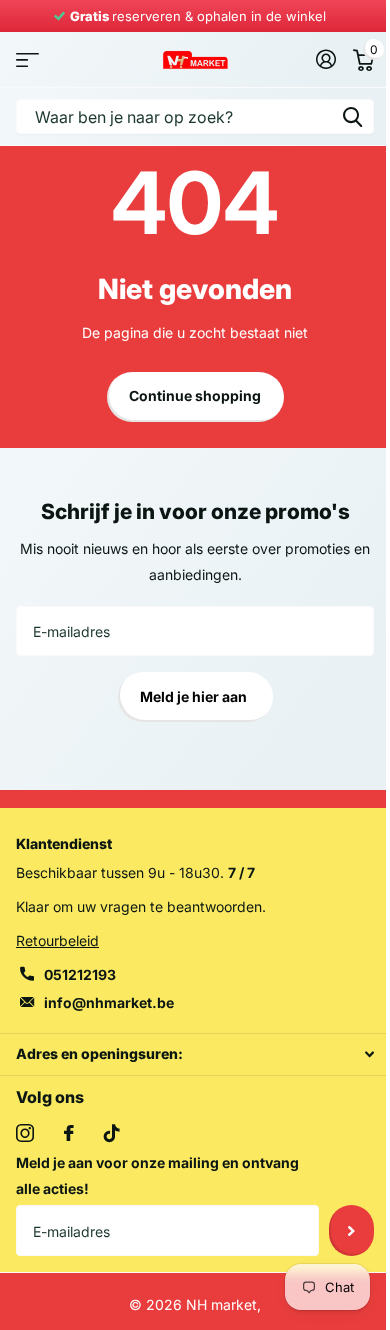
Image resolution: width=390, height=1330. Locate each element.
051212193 (80, 974)
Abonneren (351, 1230)
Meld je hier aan (195, 696)
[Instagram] (25, 1133)
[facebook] (69, 1133)
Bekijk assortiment (27, 59)
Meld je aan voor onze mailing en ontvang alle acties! (157, 1175)
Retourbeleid (57, 940)
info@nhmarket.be (109, 1002)
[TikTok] (112, 1133)
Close (195, 1054)
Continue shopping (195, 395)
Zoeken (352, 116)
